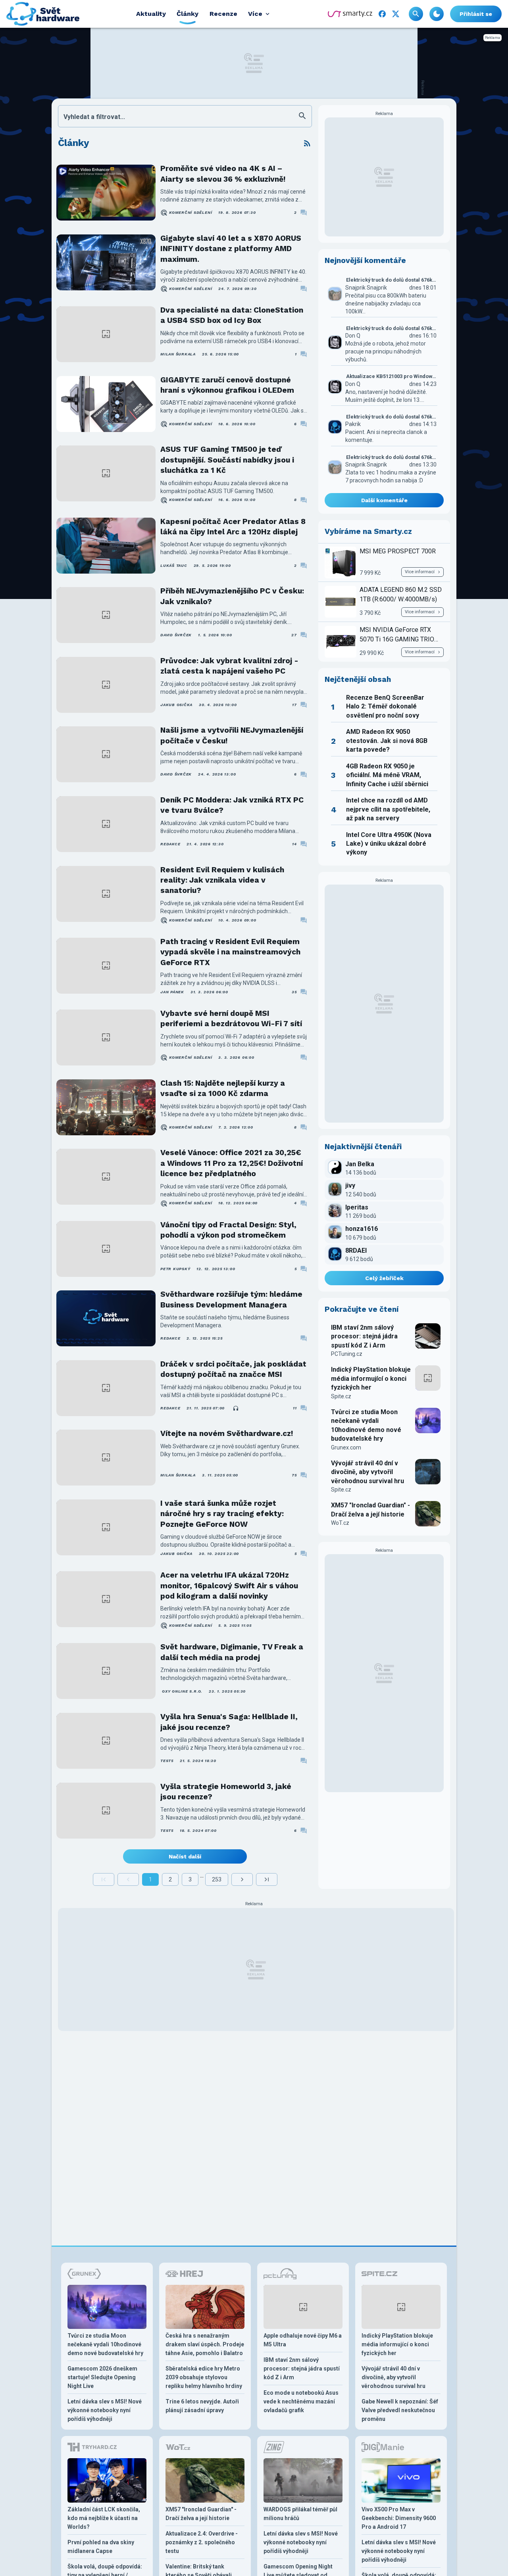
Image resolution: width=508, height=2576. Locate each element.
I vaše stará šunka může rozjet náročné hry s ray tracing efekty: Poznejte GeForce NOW (222, 1514)
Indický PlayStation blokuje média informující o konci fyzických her (371, 1378)
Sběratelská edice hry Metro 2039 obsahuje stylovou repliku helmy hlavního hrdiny (204, 2377)
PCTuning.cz (347, 1354)
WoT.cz (340, 1523)
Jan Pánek (172, 992)
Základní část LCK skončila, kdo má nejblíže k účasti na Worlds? (104, 2518)
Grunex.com (346, 1447)
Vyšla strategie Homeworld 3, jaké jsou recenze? (226, 1792)
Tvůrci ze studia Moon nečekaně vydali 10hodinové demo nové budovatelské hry (366, 1425)
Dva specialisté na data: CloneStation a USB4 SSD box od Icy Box (232, 315)
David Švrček (176, 635)
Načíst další (185, 1856)
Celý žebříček (384, 1278)
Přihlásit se (476, 14)
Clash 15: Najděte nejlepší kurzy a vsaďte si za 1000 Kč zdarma (223, 1088)
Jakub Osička (176, 705)
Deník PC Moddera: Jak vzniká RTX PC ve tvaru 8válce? (232, 805)
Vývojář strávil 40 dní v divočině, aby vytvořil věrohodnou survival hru (368, 1472)
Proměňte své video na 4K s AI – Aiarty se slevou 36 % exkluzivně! (223, 174)
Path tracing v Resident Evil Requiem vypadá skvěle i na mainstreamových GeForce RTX (230, 952)
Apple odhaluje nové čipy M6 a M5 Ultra (303, 2340)
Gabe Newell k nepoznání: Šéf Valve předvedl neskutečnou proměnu (400, 2410)
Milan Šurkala (178, 354)
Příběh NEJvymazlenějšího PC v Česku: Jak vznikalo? (232, 596)
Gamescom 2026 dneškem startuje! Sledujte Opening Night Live (102, 2377)
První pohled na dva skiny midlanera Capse (101, 2547)
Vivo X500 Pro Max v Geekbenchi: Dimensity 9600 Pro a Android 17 (399, 2518)
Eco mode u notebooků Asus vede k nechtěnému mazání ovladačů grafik (301, 2401)
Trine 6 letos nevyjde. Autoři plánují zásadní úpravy (202, 2406)
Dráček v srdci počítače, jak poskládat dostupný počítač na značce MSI (233, 1369)
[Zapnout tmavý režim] (437, 14)
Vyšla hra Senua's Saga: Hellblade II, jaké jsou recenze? (229, 1722)
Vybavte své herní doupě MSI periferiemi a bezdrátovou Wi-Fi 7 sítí (231, 1018)
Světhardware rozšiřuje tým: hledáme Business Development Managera (231, 1299)
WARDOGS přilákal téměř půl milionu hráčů (300, 2514)
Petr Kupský (175, 1269)
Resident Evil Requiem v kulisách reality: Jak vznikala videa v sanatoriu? (222, 880)
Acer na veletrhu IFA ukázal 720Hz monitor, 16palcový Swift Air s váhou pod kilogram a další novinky (229, 1586)
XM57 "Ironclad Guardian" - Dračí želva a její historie (370, 1510)
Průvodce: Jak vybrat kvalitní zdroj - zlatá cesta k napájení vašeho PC (229, 666)
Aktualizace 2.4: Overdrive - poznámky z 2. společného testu (202, 2542)
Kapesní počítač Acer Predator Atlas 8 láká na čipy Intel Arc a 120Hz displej (233, 527)
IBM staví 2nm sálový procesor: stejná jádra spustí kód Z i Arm (364, 1336)
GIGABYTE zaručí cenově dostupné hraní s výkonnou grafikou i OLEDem (227, 385)
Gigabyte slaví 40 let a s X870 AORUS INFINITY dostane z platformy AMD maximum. (231, 249)
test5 (167, 1761)
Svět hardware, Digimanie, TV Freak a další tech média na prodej (232, 1652)
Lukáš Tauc (174, 565)
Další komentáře (384, 500)
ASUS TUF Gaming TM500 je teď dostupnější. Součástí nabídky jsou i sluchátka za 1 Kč (227, 460)
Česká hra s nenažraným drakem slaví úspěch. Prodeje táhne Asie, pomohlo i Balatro (205, 2344)
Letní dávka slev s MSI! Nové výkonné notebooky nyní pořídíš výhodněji (105, 2410)
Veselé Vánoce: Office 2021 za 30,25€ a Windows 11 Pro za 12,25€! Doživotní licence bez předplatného (232, 1163)
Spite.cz (341, 1396)
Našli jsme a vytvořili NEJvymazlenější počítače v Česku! (232, 735)
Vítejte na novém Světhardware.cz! (227, 1433)
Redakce (170, 844)
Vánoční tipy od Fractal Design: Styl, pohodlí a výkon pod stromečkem (228, 1230)
